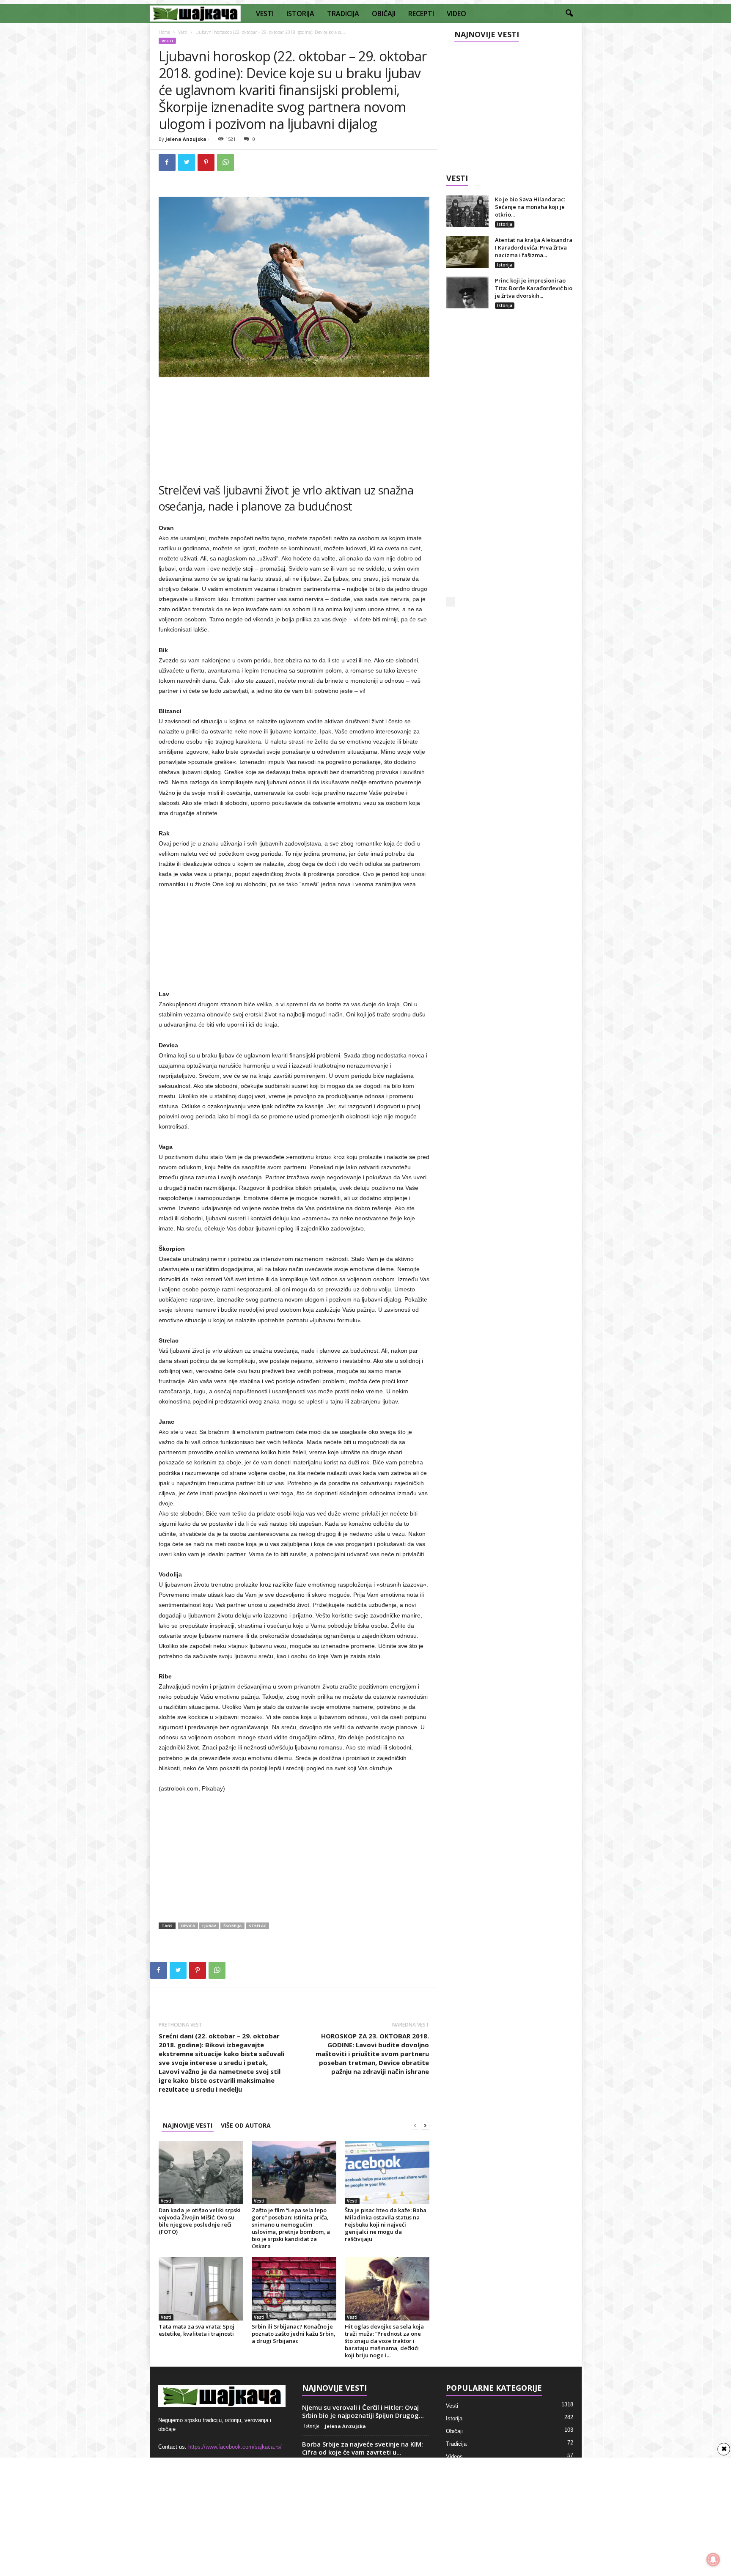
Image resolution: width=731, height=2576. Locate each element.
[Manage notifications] (713, 2560)
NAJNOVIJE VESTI (188, 2125)
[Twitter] (187, 162)
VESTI (265, 14)
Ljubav (209, 1926)
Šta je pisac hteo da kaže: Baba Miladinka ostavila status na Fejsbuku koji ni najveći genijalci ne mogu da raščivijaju (386, 2224)
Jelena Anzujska (186, 139)
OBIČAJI (384, 14)
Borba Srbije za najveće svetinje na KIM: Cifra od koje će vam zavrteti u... (363, 2448)
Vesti (183, 32)
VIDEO (456, 14)
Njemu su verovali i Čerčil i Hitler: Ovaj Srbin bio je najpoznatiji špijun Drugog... (363, 2411)
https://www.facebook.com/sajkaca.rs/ (235, 2447)
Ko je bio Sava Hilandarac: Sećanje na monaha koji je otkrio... (530, 207)
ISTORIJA (300, 14)
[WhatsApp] (225, 162)
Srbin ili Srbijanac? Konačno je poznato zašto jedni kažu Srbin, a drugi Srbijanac (294, 2334)
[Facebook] (167, 162)
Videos (454, 2457)
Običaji (454, 2431)
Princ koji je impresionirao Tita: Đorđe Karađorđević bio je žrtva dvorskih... (534, 288)
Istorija (505, 224)
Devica (188, 1926)
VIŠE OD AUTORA (246, 2125)
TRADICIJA (343, 14)
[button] (569, 14)
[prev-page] (415, 2125)
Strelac (257, 1926)
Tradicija (456, 2444)
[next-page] (425, 2125)
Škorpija (232, 1926)
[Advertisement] (294, 426)
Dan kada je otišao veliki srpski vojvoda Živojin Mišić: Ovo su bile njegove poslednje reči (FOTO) (200, 2221)
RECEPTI (421, 14)
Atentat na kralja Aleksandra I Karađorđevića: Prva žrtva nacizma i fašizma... (534, 247)
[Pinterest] (206, 162)
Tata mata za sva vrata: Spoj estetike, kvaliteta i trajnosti (196, 2330)
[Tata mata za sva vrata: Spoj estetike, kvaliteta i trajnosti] (201, 2289)
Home (164, 32)
